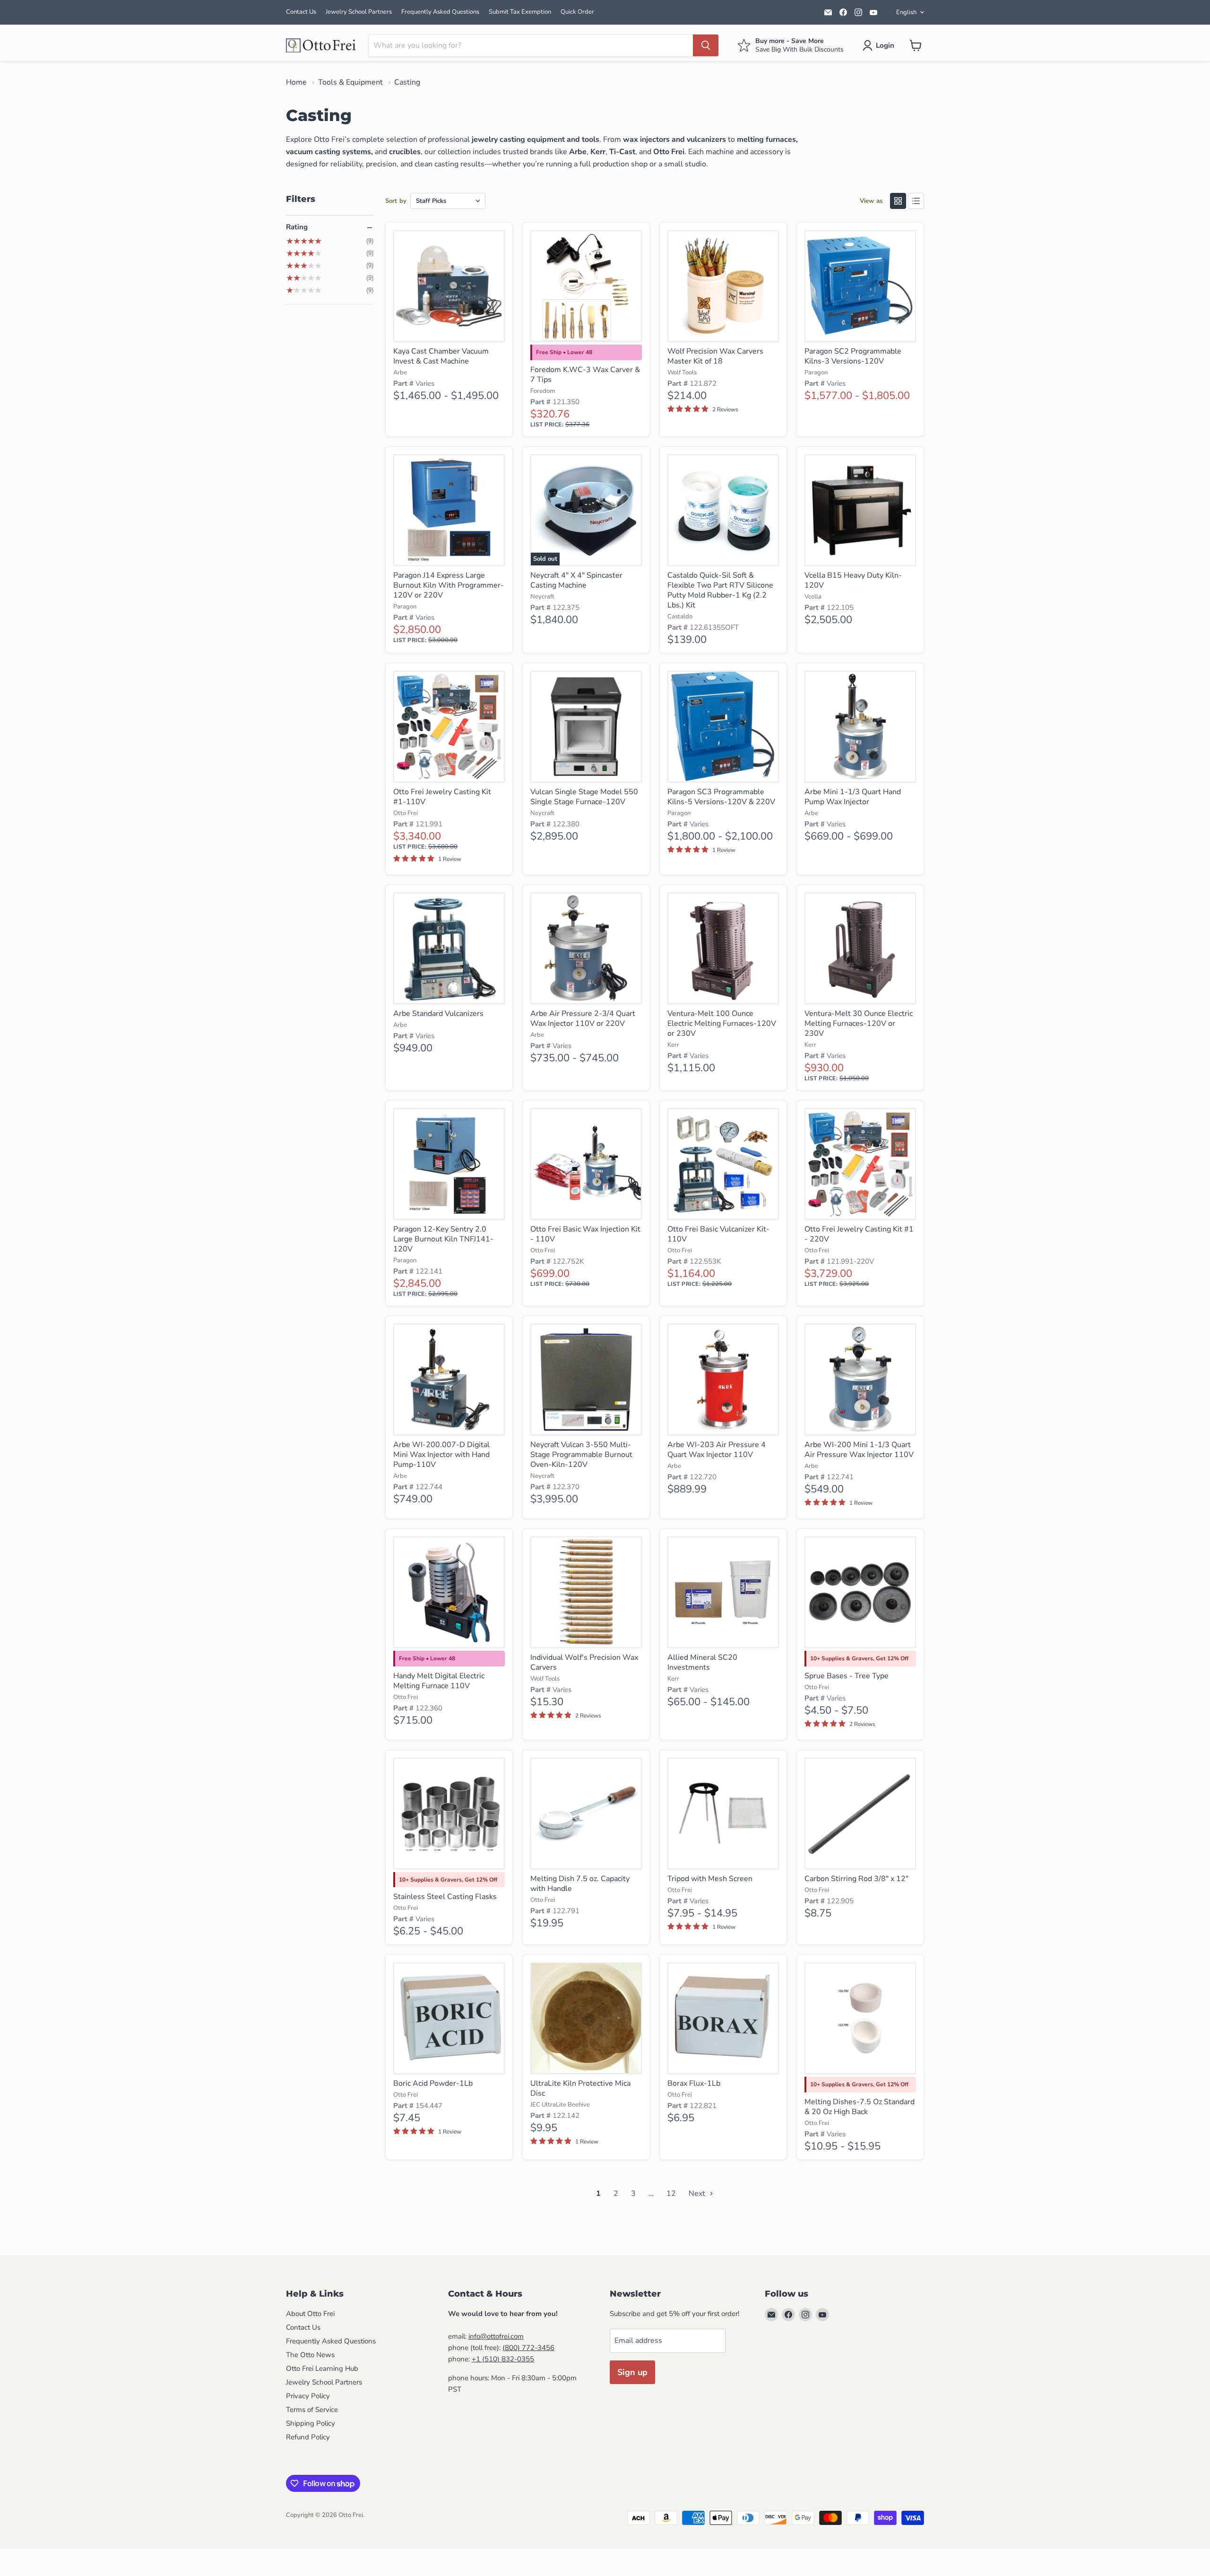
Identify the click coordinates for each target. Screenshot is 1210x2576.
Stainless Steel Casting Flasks (445, 1897)
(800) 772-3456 (528, 2348)
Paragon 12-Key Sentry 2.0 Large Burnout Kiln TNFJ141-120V (443, 1239)
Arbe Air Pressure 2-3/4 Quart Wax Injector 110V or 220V (583, 1019)
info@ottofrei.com (496, 2336)
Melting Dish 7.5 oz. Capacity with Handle (580, 1884)
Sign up (632, 2372)
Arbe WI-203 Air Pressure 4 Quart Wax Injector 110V (717, 1450)
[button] (880, 45)
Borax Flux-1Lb (694, 2083)
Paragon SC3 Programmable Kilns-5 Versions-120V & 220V (721, 797)
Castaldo (680, 616)
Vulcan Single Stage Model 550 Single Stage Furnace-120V (584, 797)
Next (698, 2194)
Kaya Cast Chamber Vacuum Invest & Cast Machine (441, 356)
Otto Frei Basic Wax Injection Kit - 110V (585, 1234)
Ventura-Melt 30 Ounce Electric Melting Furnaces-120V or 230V (859, 1023)
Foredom (543, 391)
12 (671, 2194)
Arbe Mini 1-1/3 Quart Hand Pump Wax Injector (853, 797)
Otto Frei (406, 813)
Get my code (286, 2506)
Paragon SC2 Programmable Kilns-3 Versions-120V (853, 356)
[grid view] (898, 201)
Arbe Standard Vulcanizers (438, 1014)
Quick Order (577, 12)
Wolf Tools (682, 373)
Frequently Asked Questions (440, 12)
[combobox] (531, 45)
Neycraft (542, 597)
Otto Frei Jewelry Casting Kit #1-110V (442, 797)
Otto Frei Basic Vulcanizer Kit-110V (718, 1234)
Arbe (400, 373)
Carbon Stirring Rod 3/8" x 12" (856, 1879)
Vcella (813, 597)
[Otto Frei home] (321, 45)
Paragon (816, 373)
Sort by (396, 201)
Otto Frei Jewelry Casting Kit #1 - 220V (859, 1234)
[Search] (706, 45)
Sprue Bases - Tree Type (847, 1676)
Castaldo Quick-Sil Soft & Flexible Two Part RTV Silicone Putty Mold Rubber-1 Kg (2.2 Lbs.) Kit (720, 590)
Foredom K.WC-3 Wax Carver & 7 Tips (585, 375)
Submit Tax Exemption (520, 12)
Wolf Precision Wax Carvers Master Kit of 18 (715, 356)
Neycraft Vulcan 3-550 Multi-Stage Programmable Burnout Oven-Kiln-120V (581, 1455)
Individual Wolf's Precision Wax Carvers (584, 1662)
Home (296, 82)
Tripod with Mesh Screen (710, 1879)
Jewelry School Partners (359, 12)
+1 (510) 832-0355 (503, 2359)
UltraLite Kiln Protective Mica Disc (580, 2088)
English (906, 12)
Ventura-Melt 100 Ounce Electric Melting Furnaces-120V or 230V (722, 1023)
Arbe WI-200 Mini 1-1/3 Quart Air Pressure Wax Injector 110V (859, 1450)
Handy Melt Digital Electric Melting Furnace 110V (439, 1681)
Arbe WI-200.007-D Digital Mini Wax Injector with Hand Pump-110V (441, 1455)
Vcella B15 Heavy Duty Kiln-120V (853, 580)
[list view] (916, 201)
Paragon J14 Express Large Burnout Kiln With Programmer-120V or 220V (449, 585)
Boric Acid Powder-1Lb (433, 2083)
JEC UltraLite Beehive (560, 2105)
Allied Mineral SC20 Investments (702, 1662)
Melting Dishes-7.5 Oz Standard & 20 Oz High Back (860, 2107)
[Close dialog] (366, 2323)
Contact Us (301, 12)
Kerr (673, 1045)
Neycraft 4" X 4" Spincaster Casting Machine (576, 580)
